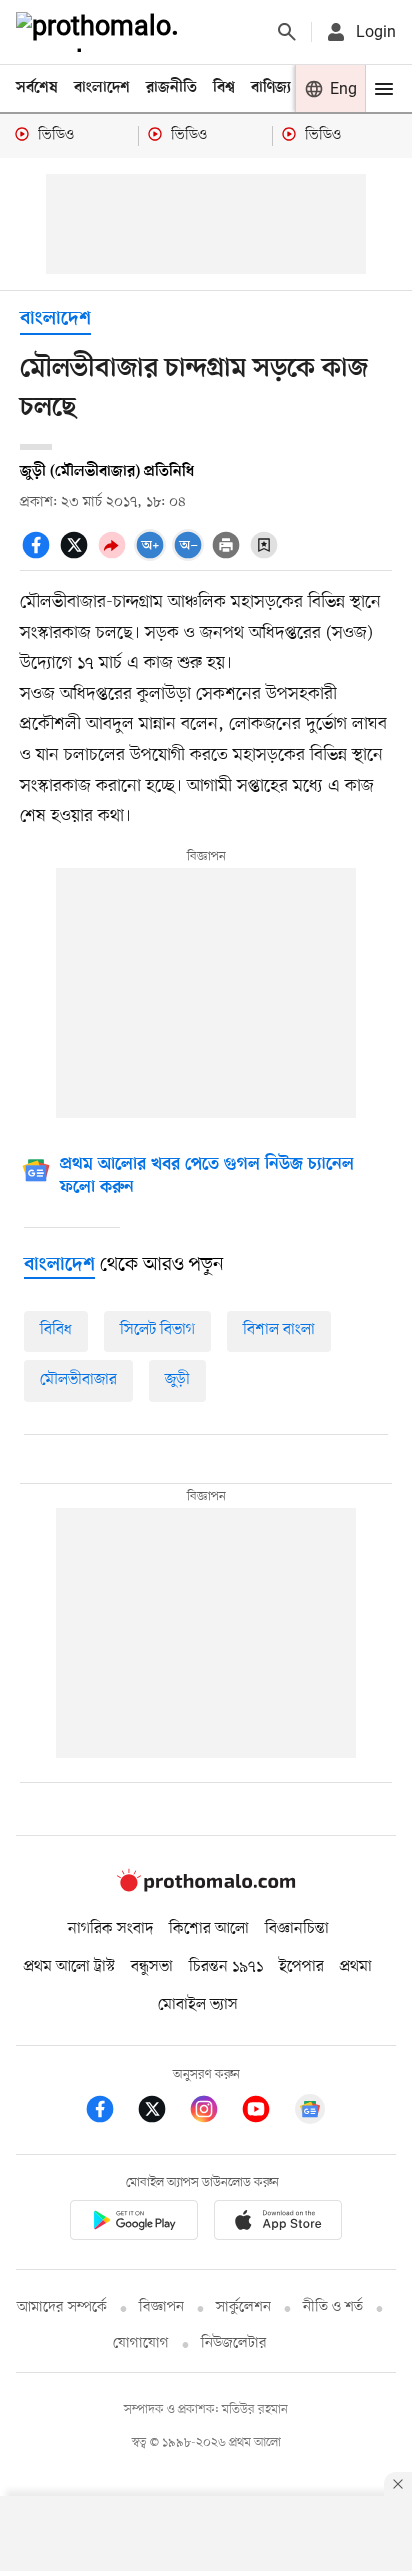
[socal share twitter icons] (77, 556)
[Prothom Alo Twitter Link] (162, 2112)
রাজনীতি (171, 88)
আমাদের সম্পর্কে (62, 2307)
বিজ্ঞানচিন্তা (297, 1929)
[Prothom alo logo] (206, 1887)
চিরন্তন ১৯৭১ (226, 1967)
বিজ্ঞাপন (161, 2307)
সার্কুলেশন (243, 2307)
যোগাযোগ (141, 2343)
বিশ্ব (224, 88)
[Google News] (310, 2112)
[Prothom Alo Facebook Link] (110, 2112)
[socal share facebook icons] (39, 556)
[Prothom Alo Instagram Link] (214, 2112)
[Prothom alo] (101, 32)
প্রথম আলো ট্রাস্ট (69, 1967)
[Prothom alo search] (287, 32)
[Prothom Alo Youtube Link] (266, 2112)
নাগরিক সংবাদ (110, 1929)
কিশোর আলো (209, 1929)
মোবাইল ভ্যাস (198, 2005)
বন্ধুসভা (152, 1967)
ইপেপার (301, 1967)
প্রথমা (356, 1967)
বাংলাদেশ (102, 88)
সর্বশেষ (37, 88)
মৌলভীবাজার (78, 1380)
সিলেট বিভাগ (157, 1330)
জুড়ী (177, 1380)
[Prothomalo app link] (134, 2223)
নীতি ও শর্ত (333, 2307)
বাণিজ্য (271, 88)
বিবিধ (56, 1330)
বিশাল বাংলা (279, 1330)
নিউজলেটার (234, 2343)
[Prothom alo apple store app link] (278, 2223)
